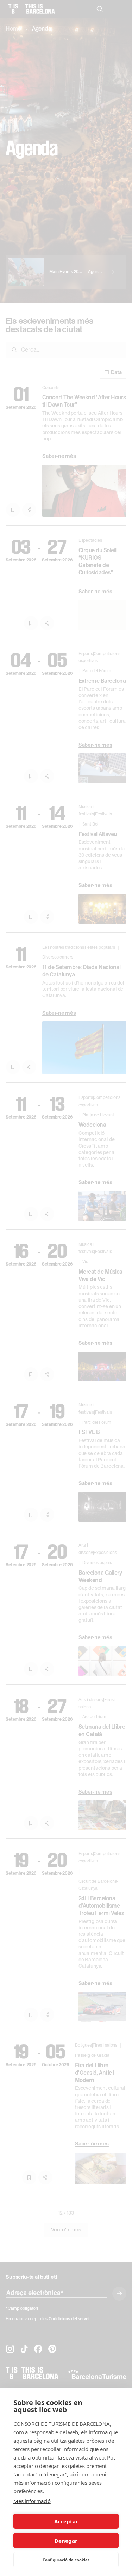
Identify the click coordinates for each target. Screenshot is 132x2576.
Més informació (32, 2501)
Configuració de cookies (66, 2560)
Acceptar (66, 2521)
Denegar (66, 2541)
